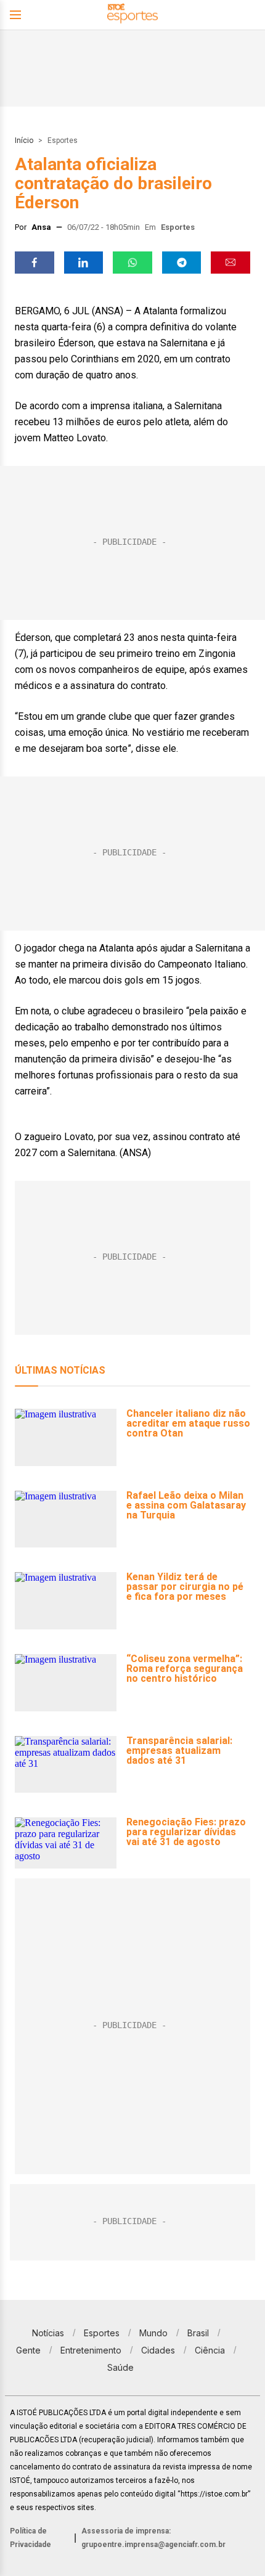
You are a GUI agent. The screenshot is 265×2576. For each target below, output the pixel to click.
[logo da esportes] (132, 15)
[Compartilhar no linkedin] (84, 263)
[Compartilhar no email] (230, 263)
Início (24, 141)
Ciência (210, 2350)
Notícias (48, 2333)
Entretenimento (91, 2350)
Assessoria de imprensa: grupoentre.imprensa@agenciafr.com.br (153, 2538)
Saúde (120, 2367)
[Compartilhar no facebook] (35, 263)
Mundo (153, 2333)
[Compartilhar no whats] (132, 263)
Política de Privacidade (31, 2538)
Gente (28, 2350)
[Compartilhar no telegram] (182, 263)
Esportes (63, 141)
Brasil (198, 2333)
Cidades (158, 2350)
